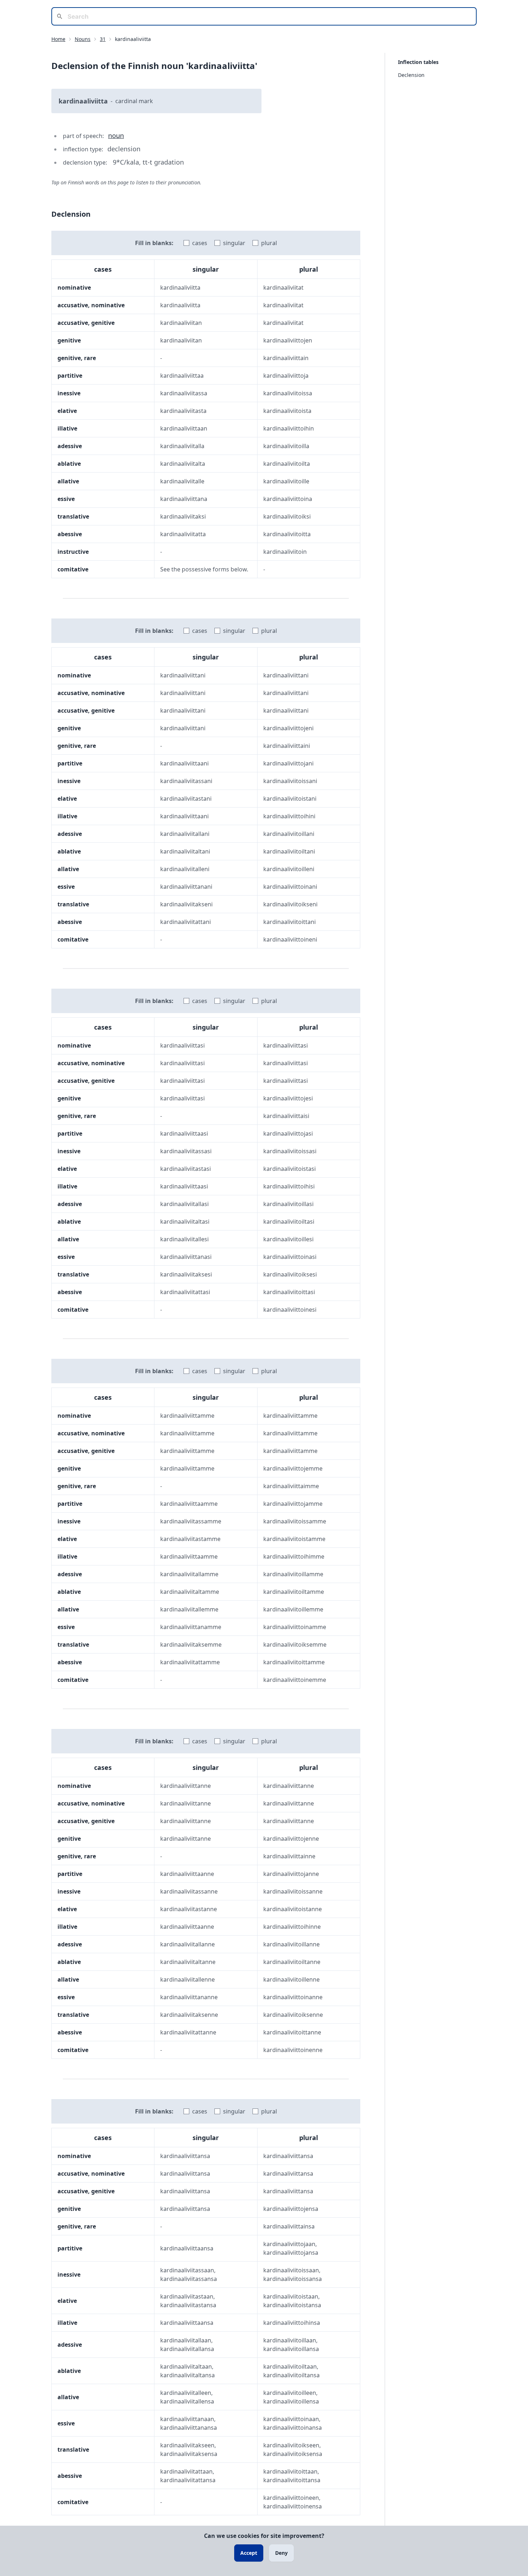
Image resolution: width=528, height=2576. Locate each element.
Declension (411, 75)
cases (200, 243)
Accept (249, 2553)
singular (234, 243)
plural (269, 243)
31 (103, 39)
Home (58, 39)
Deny (281, 2553)
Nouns (83, 39)
